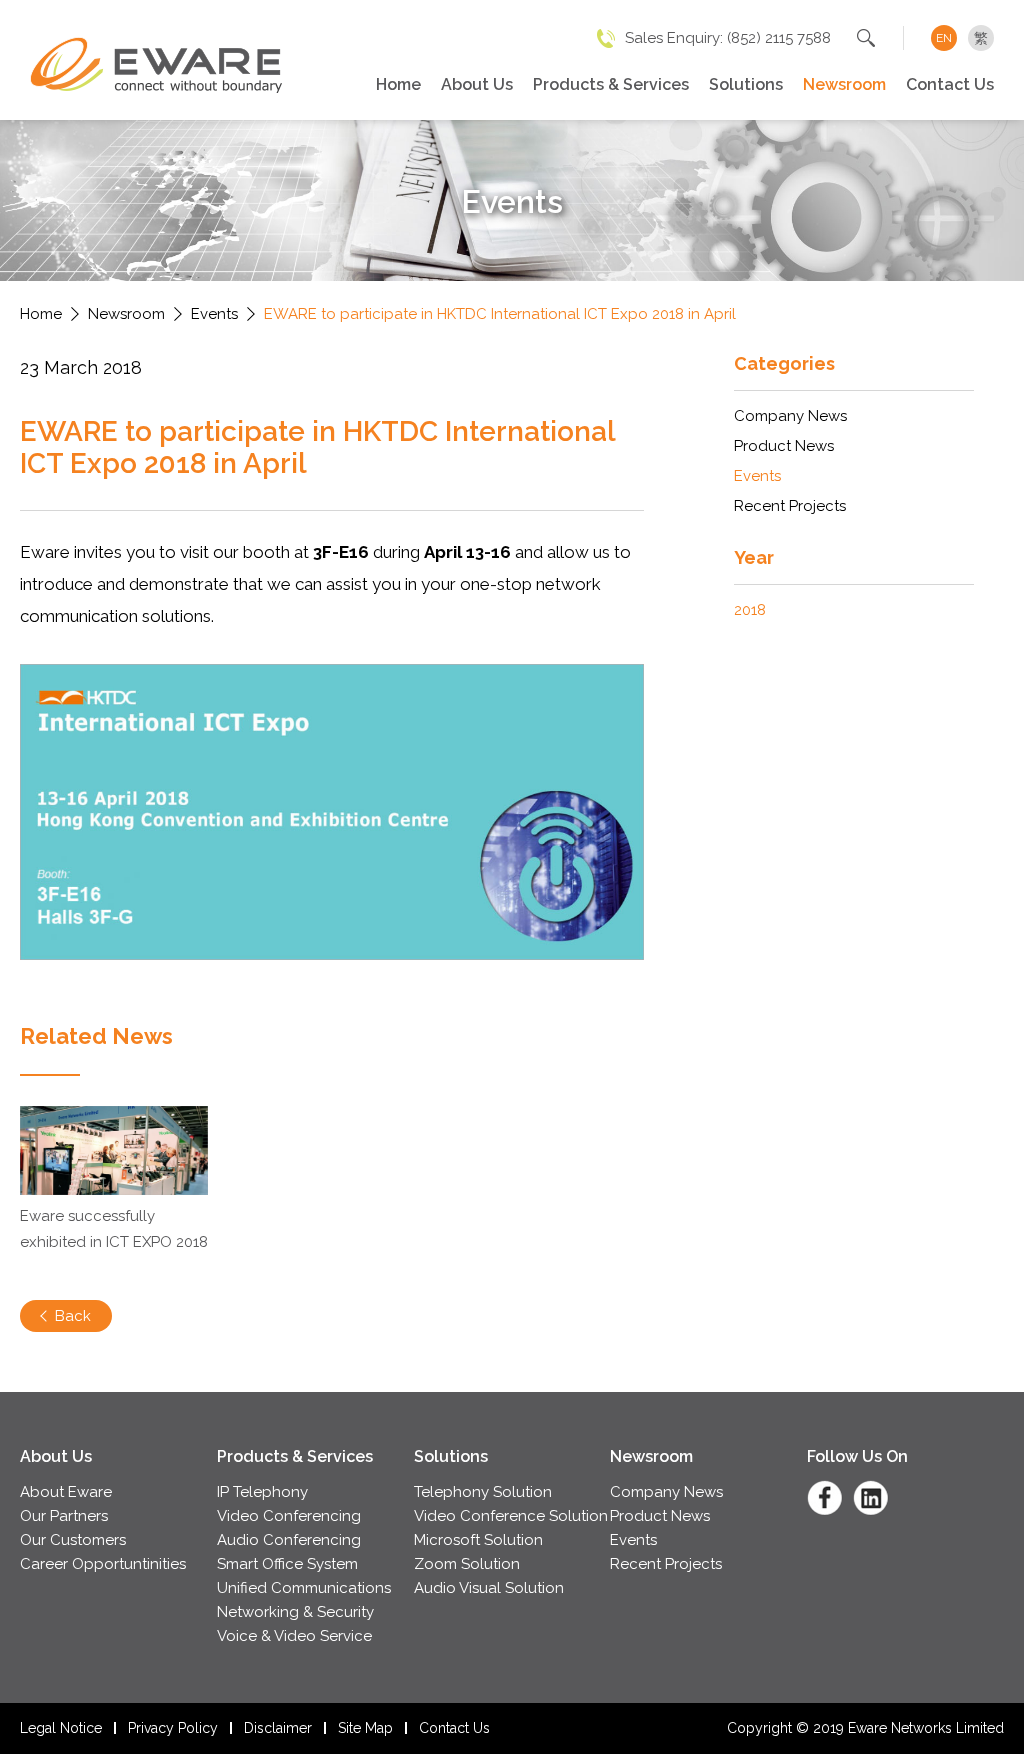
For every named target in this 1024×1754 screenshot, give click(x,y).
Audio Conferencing (289, 1540)
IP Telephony (262, 1492)
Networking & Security (295, 1612)
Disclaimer (278, 1728)
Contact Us (950, 84)
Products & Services (611, 84)
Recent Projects (790, 506)
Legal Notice (61, 1728)
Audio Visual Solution (489, 1588)
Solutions (746, 84)
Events (214, 314)
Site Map (365, 1728)
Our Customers (73, 1540)
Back (73, 1316)
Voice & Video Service (294, 1636)
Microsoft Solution (478, 1540)
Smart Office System (287, 1564)
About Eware (66, 1492)
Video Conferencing (289, 1516)
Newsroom (844, 84)
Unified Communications (304, 1588)
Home (398, 84)
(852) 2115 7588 (779, 38)
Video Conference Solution (511, 1516)
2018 (750, 610)
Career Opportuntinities (103, 1564)
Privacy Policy (173, 1728)
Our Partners (64, 1516)
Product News (784, 446)
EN (944, 38)
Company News (790, 416)
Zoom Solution (467, 1564)
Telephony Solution (483, 1492)
